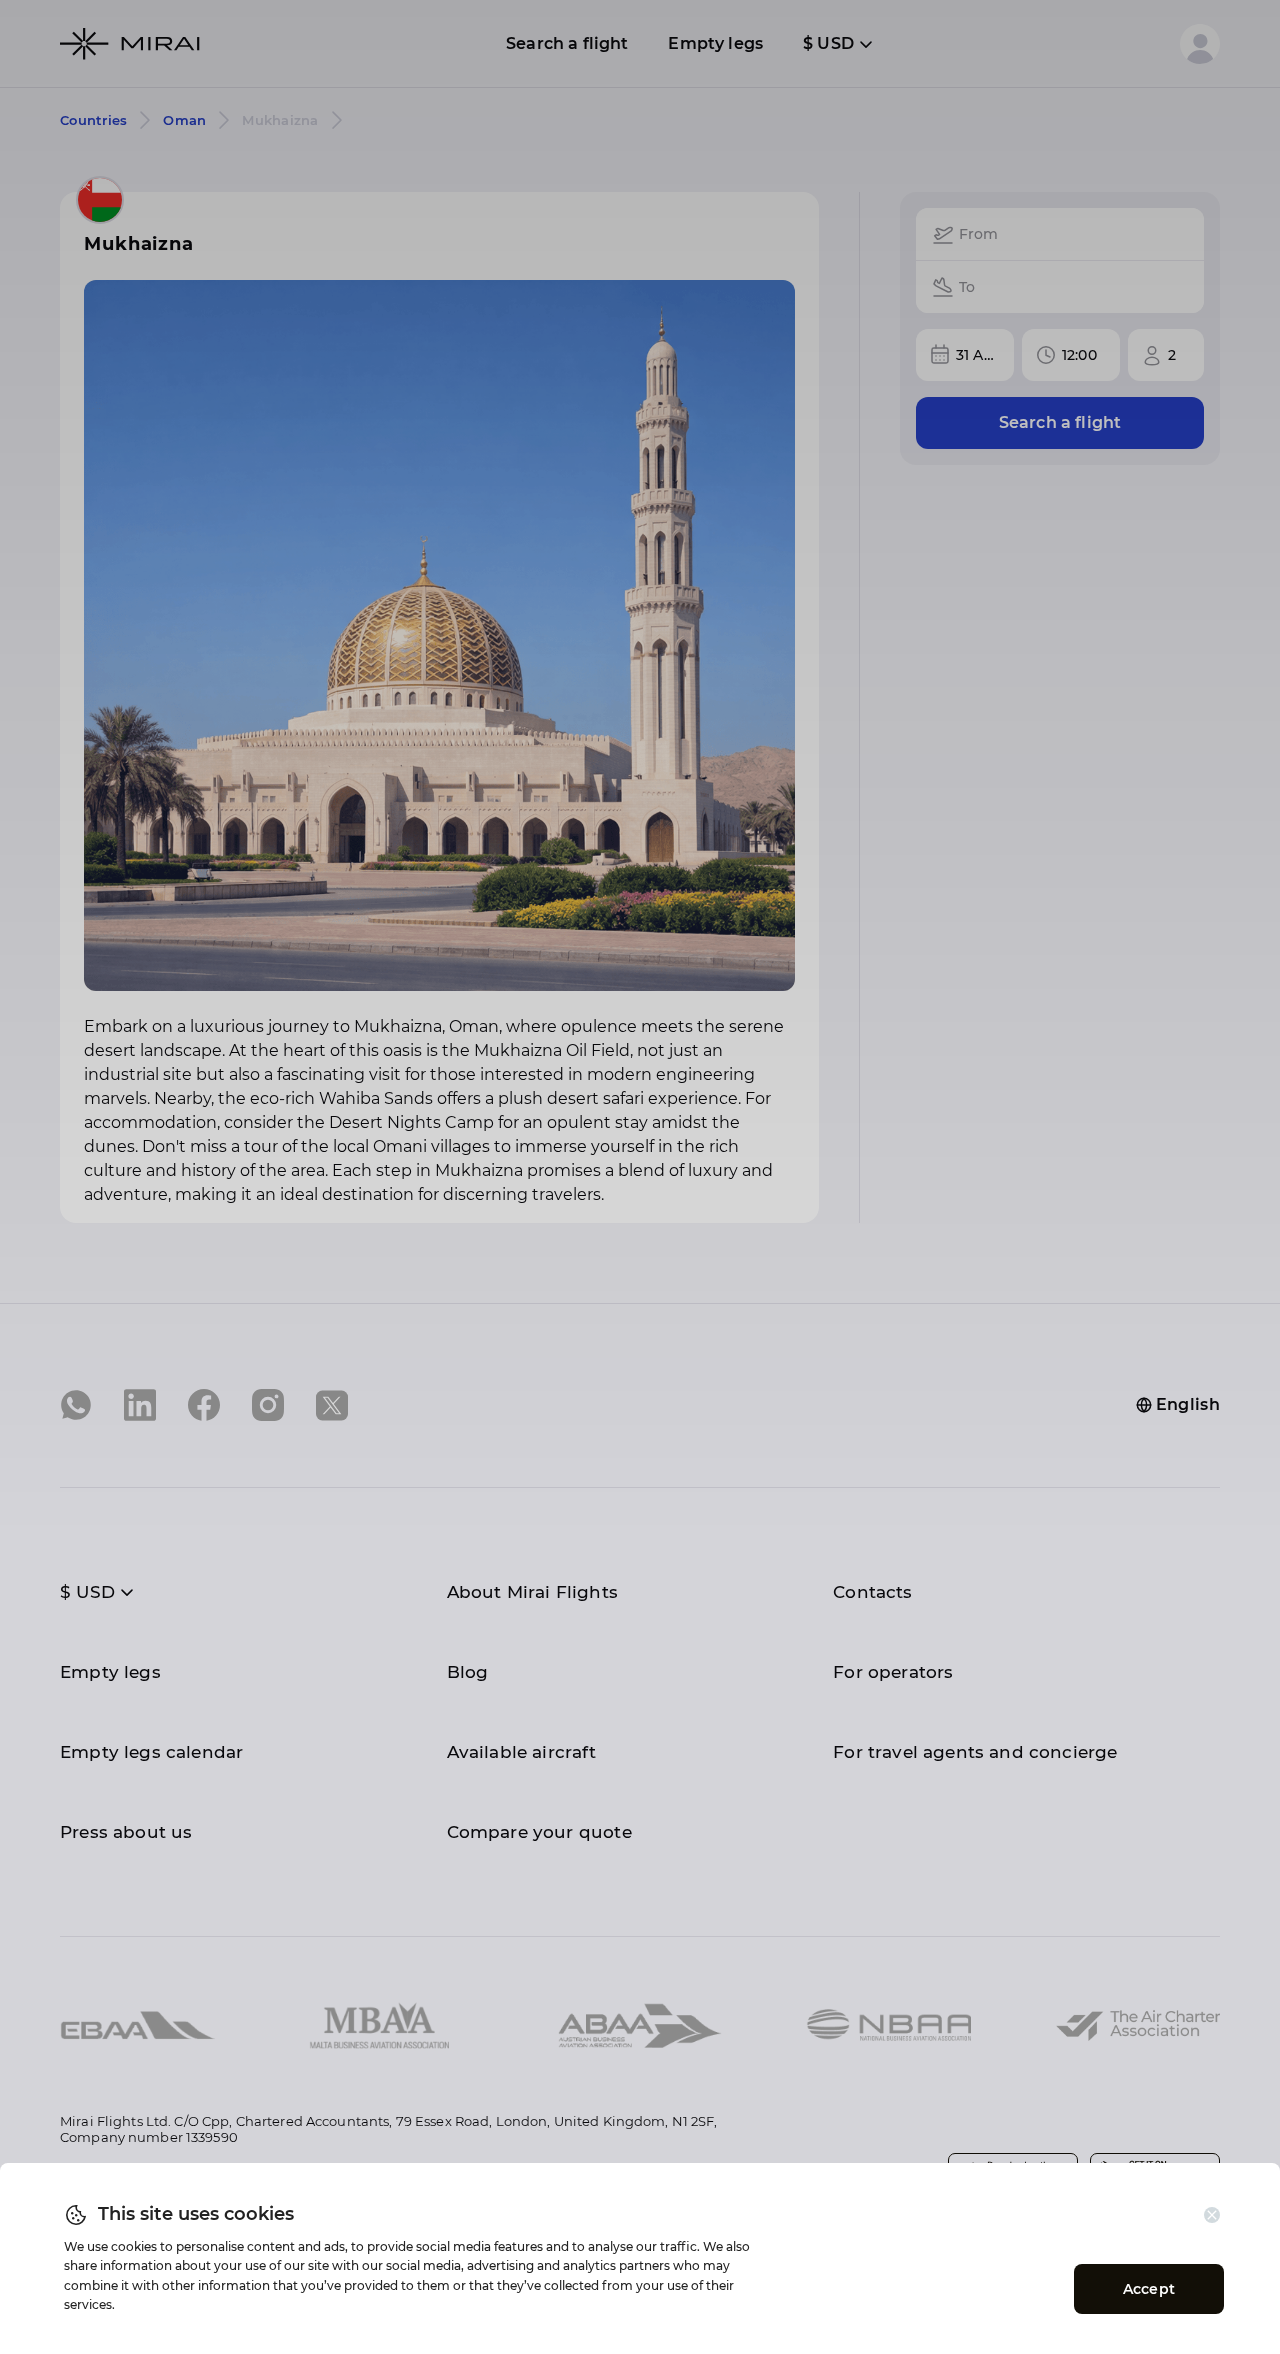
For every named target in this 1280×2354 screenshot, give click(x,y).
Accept (1149, 2289)
